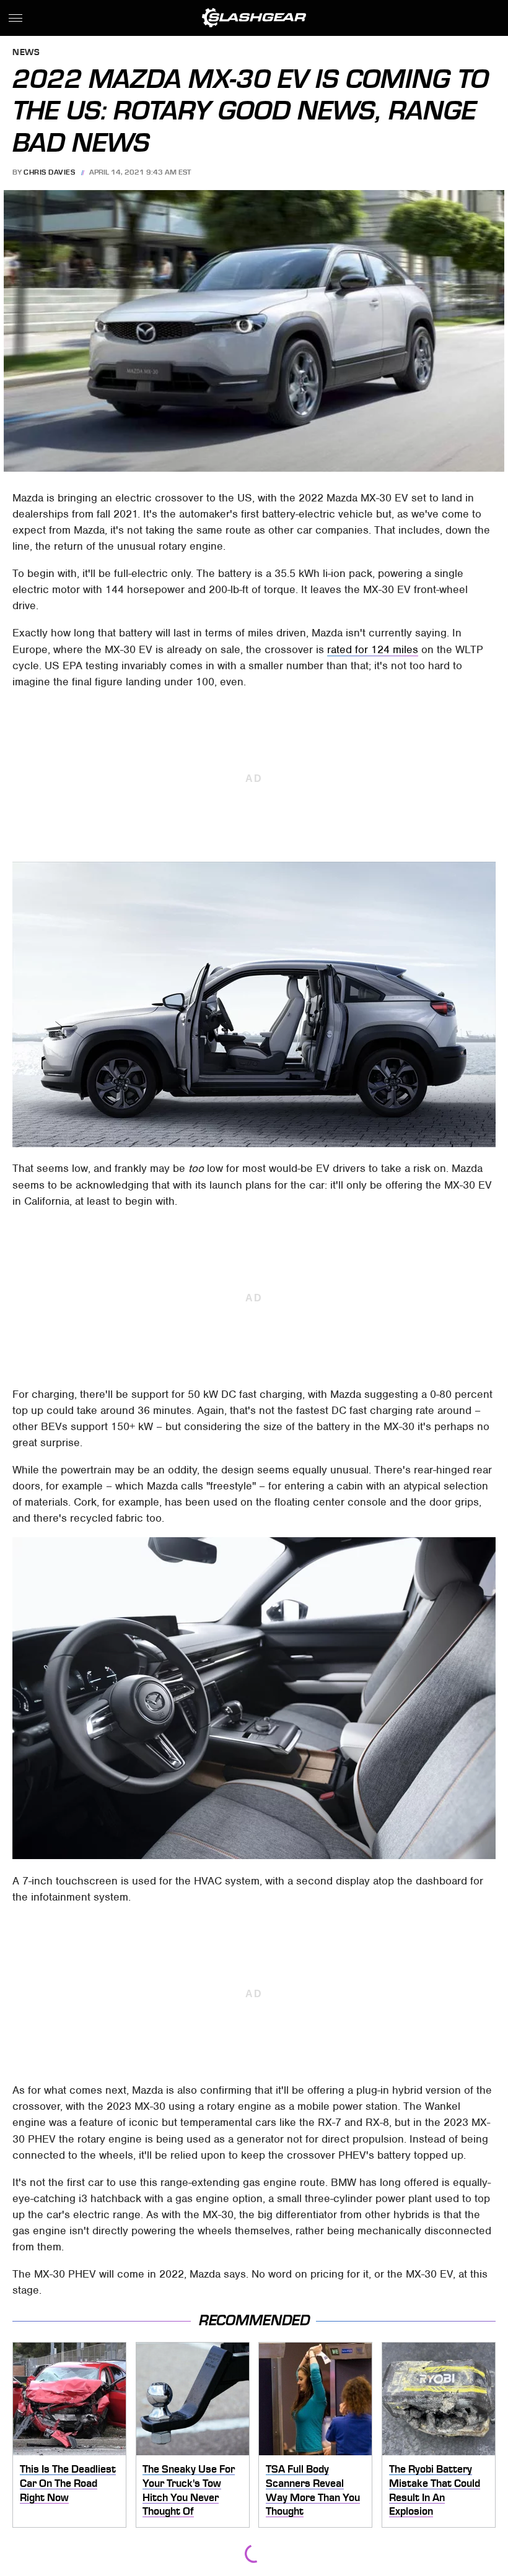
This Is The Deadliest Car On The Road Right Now (68, 2483)
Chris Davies (49, 172)
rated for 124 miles (373, 649)
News (26, 53)
